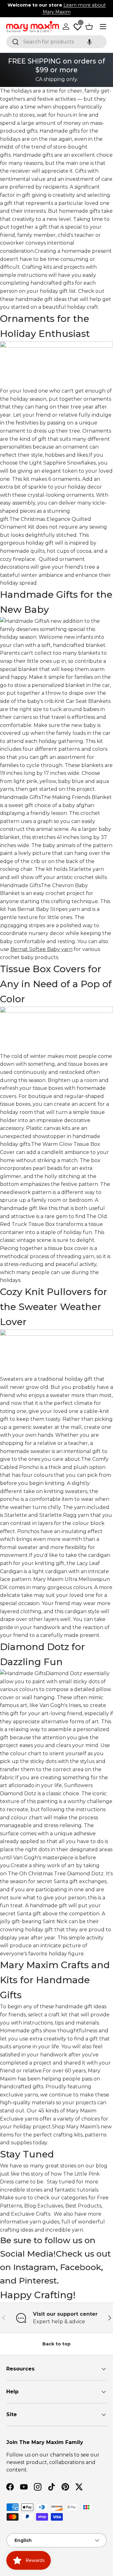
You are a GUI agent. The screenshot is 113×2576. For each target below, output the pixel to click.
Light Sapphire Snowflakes (62, 463)
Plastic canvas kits (48, 1128)
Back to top (56, 2344)
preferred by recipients (38, 187)
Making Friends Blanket (82, 797)
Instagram (35, 2267)
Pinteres (36, 2281)
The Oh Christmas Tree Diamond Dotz (56, 1874)
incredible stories (21, 2190)
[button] (89, 42)
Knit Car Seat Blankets (83, 701)
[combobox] (56, 42)
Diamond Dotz (64, 1673)
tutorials (88, 2190)
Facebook (81, 2267)
